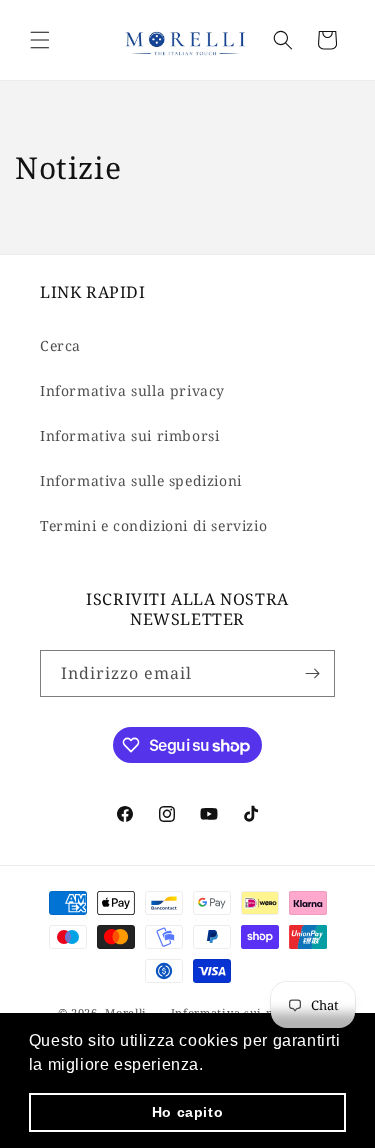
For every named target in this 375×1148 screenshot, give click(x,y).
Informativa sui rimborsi (129, 435)
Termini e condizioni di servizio (153, 525)
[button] (40, 40)
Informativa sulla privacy (132, 390)
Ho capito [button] (187, 1112)
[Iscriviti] (312, 673)
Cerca (60, 345)
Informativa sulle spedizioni (141, 480)
